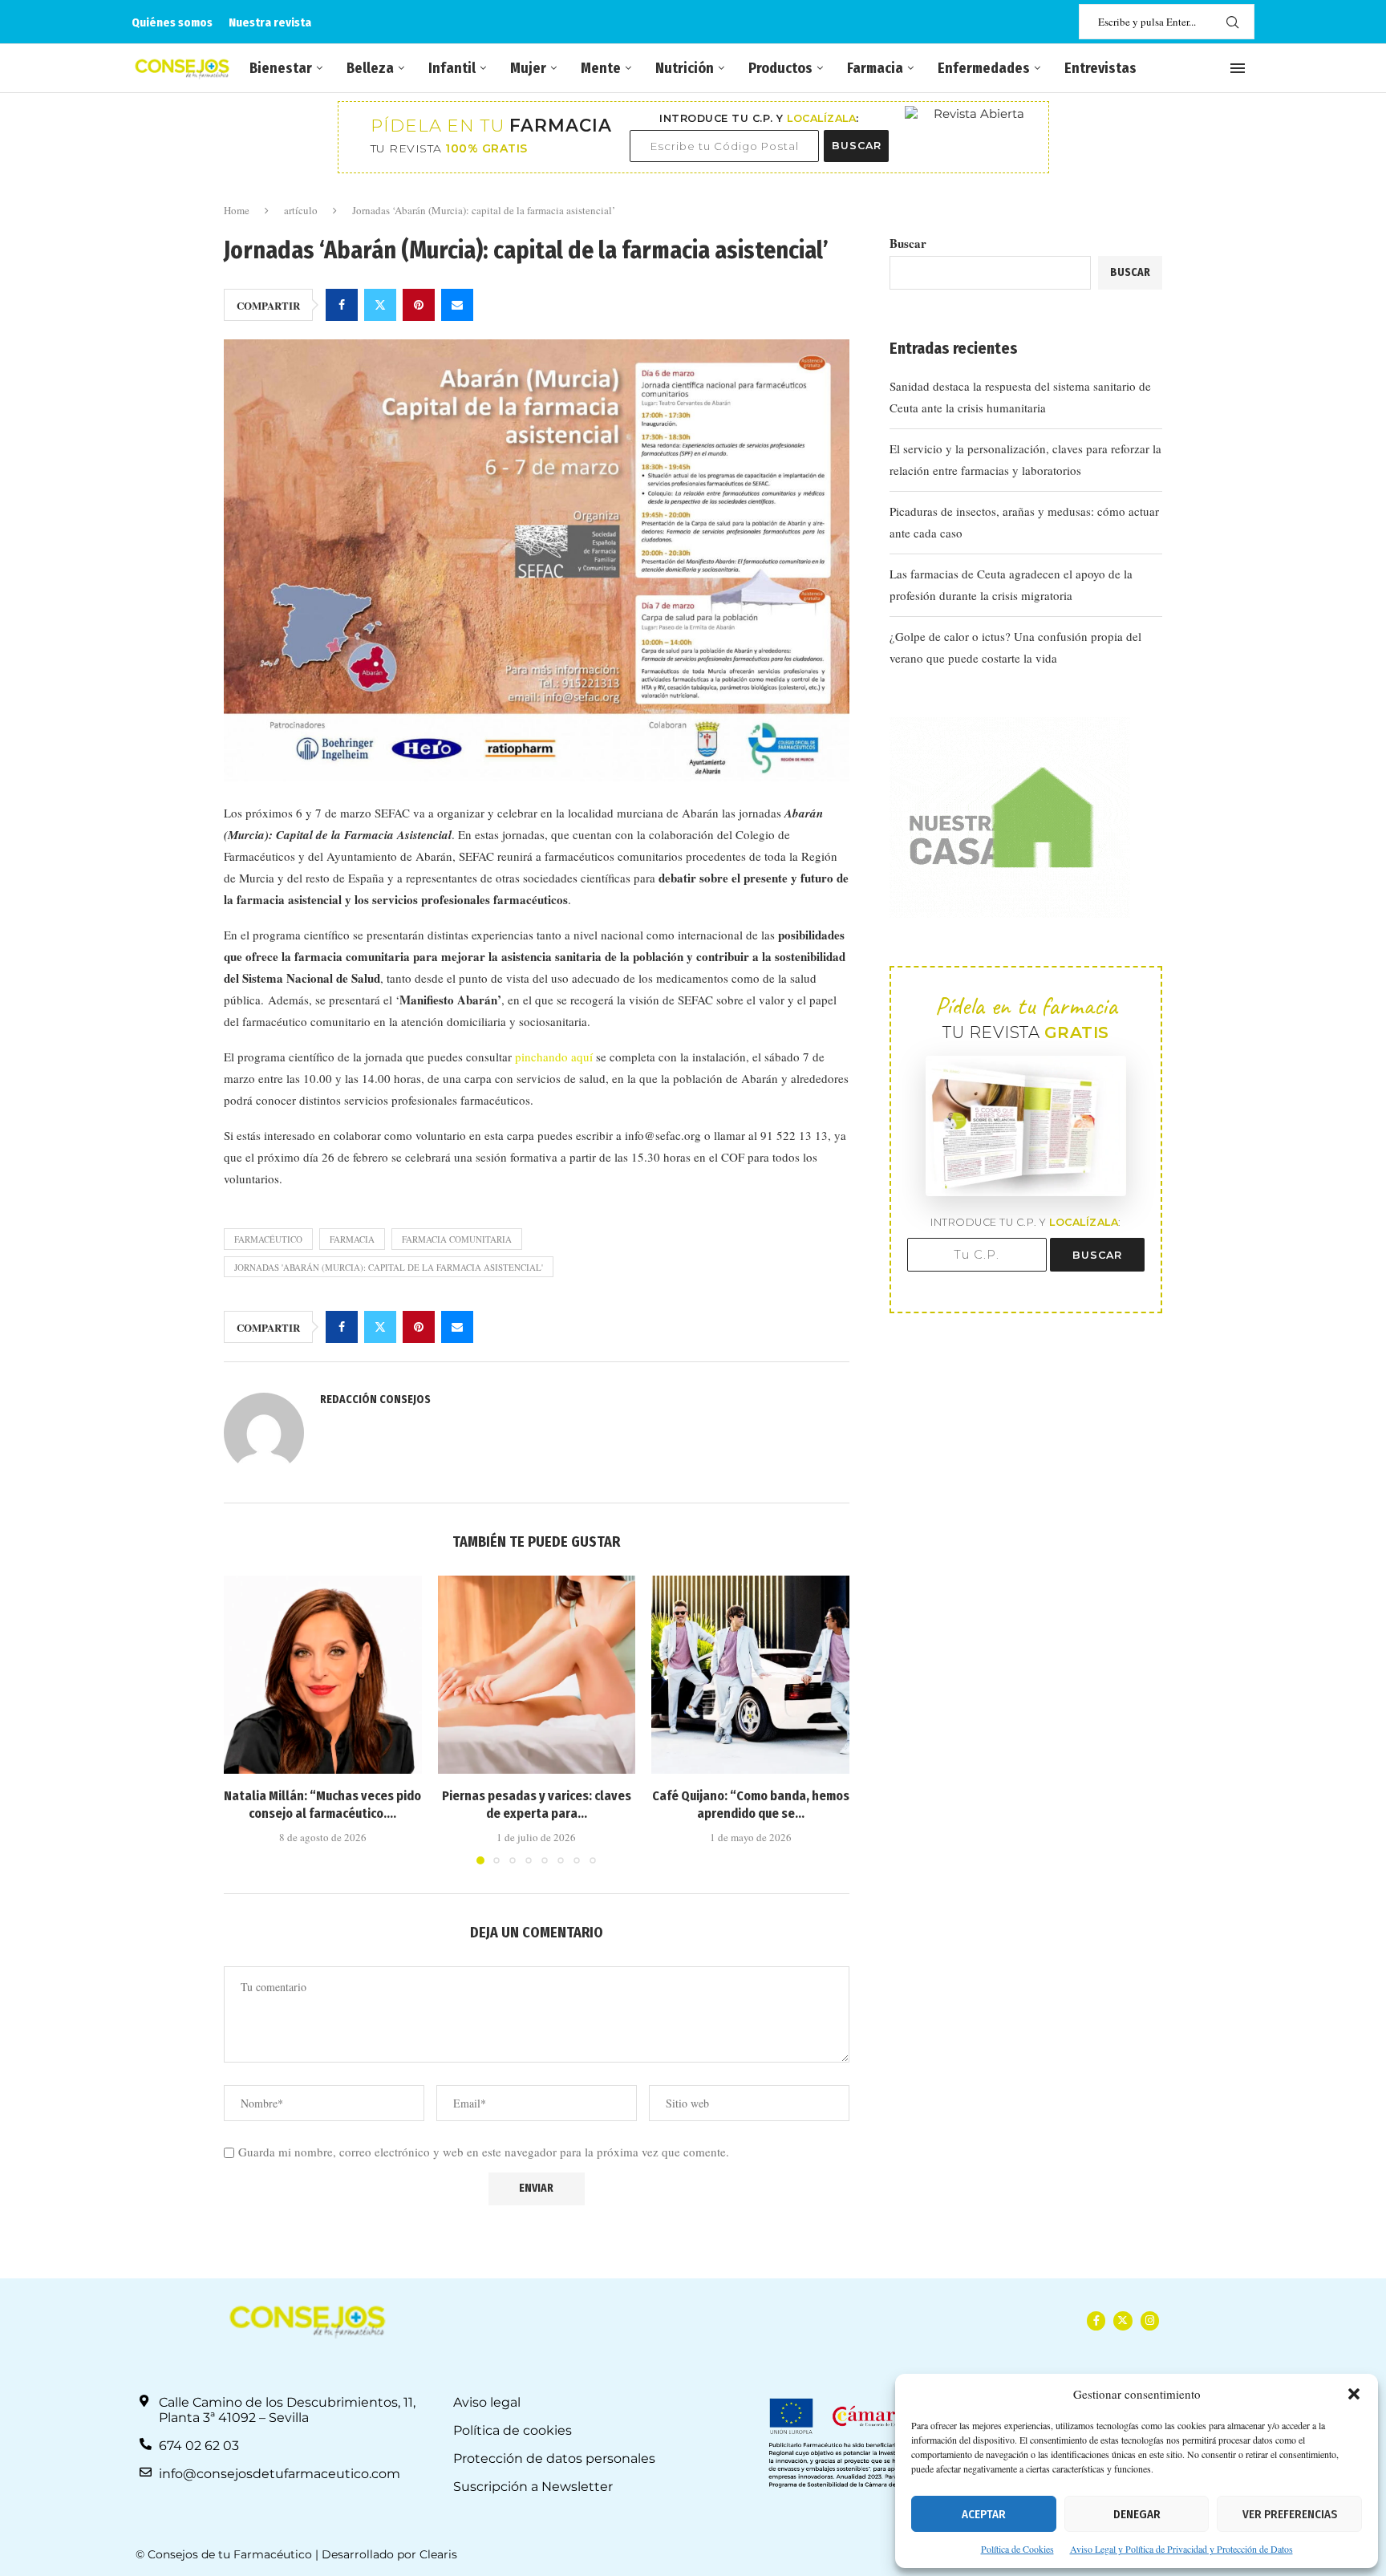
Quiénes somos (172, 22)
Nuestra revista (270, 22)
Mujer (528, 68)
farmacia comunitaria (457, 1239)
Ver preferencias (1290, 2514)
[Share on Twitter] (380, 305)
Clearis (438, 2554)
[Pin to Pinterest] (419, 305)
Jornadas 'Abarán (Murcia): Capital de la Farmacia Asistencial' (389, 1267)
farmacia (352, 1239)
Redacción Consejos (375, 1400)
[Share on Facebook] (342, 305)
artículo (301, 210)
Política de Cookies (1017, 2549)
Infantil (452, 68)
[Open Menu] (1238, 68)
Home (237, 210)
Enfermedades (984, 68)
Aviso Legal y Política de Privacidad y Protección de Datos (1181, 2549)
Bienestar (281, 68)
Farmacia (875, 68)
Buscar (908, 243)
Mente (601, 68)
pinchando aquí (554, 1057)
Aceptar (984, 2514)
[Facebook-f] (1096, 2320)
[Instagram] (1150, 2320)
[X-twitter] (1123, 2320)
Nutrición (685, 68)
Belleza (370, 68)
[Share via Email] (457, 305)
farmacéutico (268, 1239)
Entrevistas (1100, 68)
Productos (780, 68)
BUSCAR (857, 146)
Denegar (1137, 2514)
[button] (1354, 2394)
